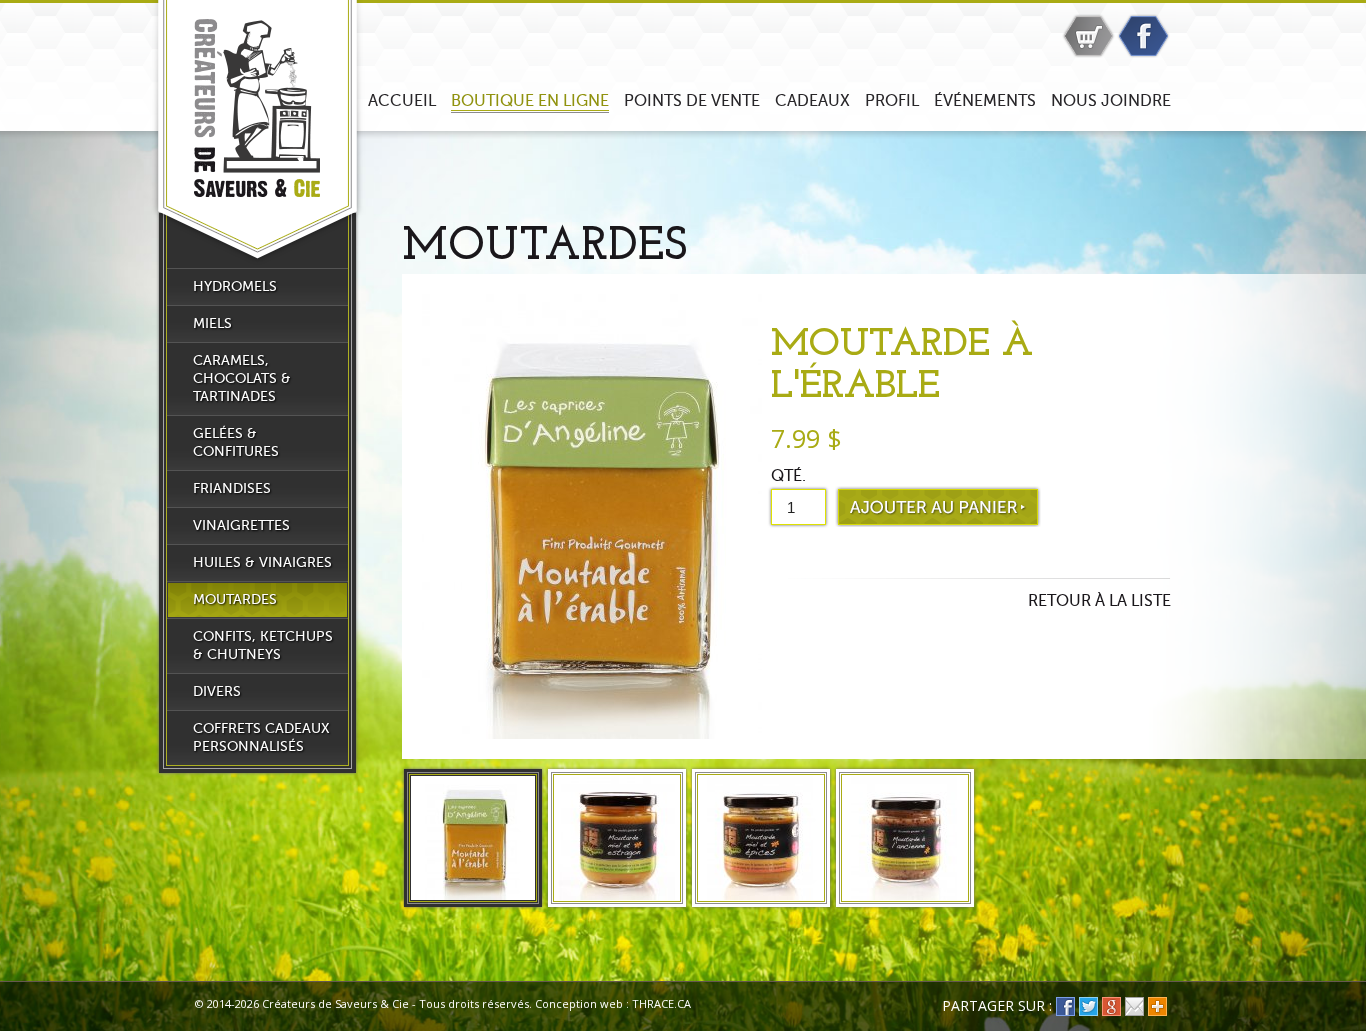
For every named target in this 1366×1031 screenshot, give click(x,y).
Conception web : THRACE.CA (613, 1003)
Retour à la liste (1099, 601)
